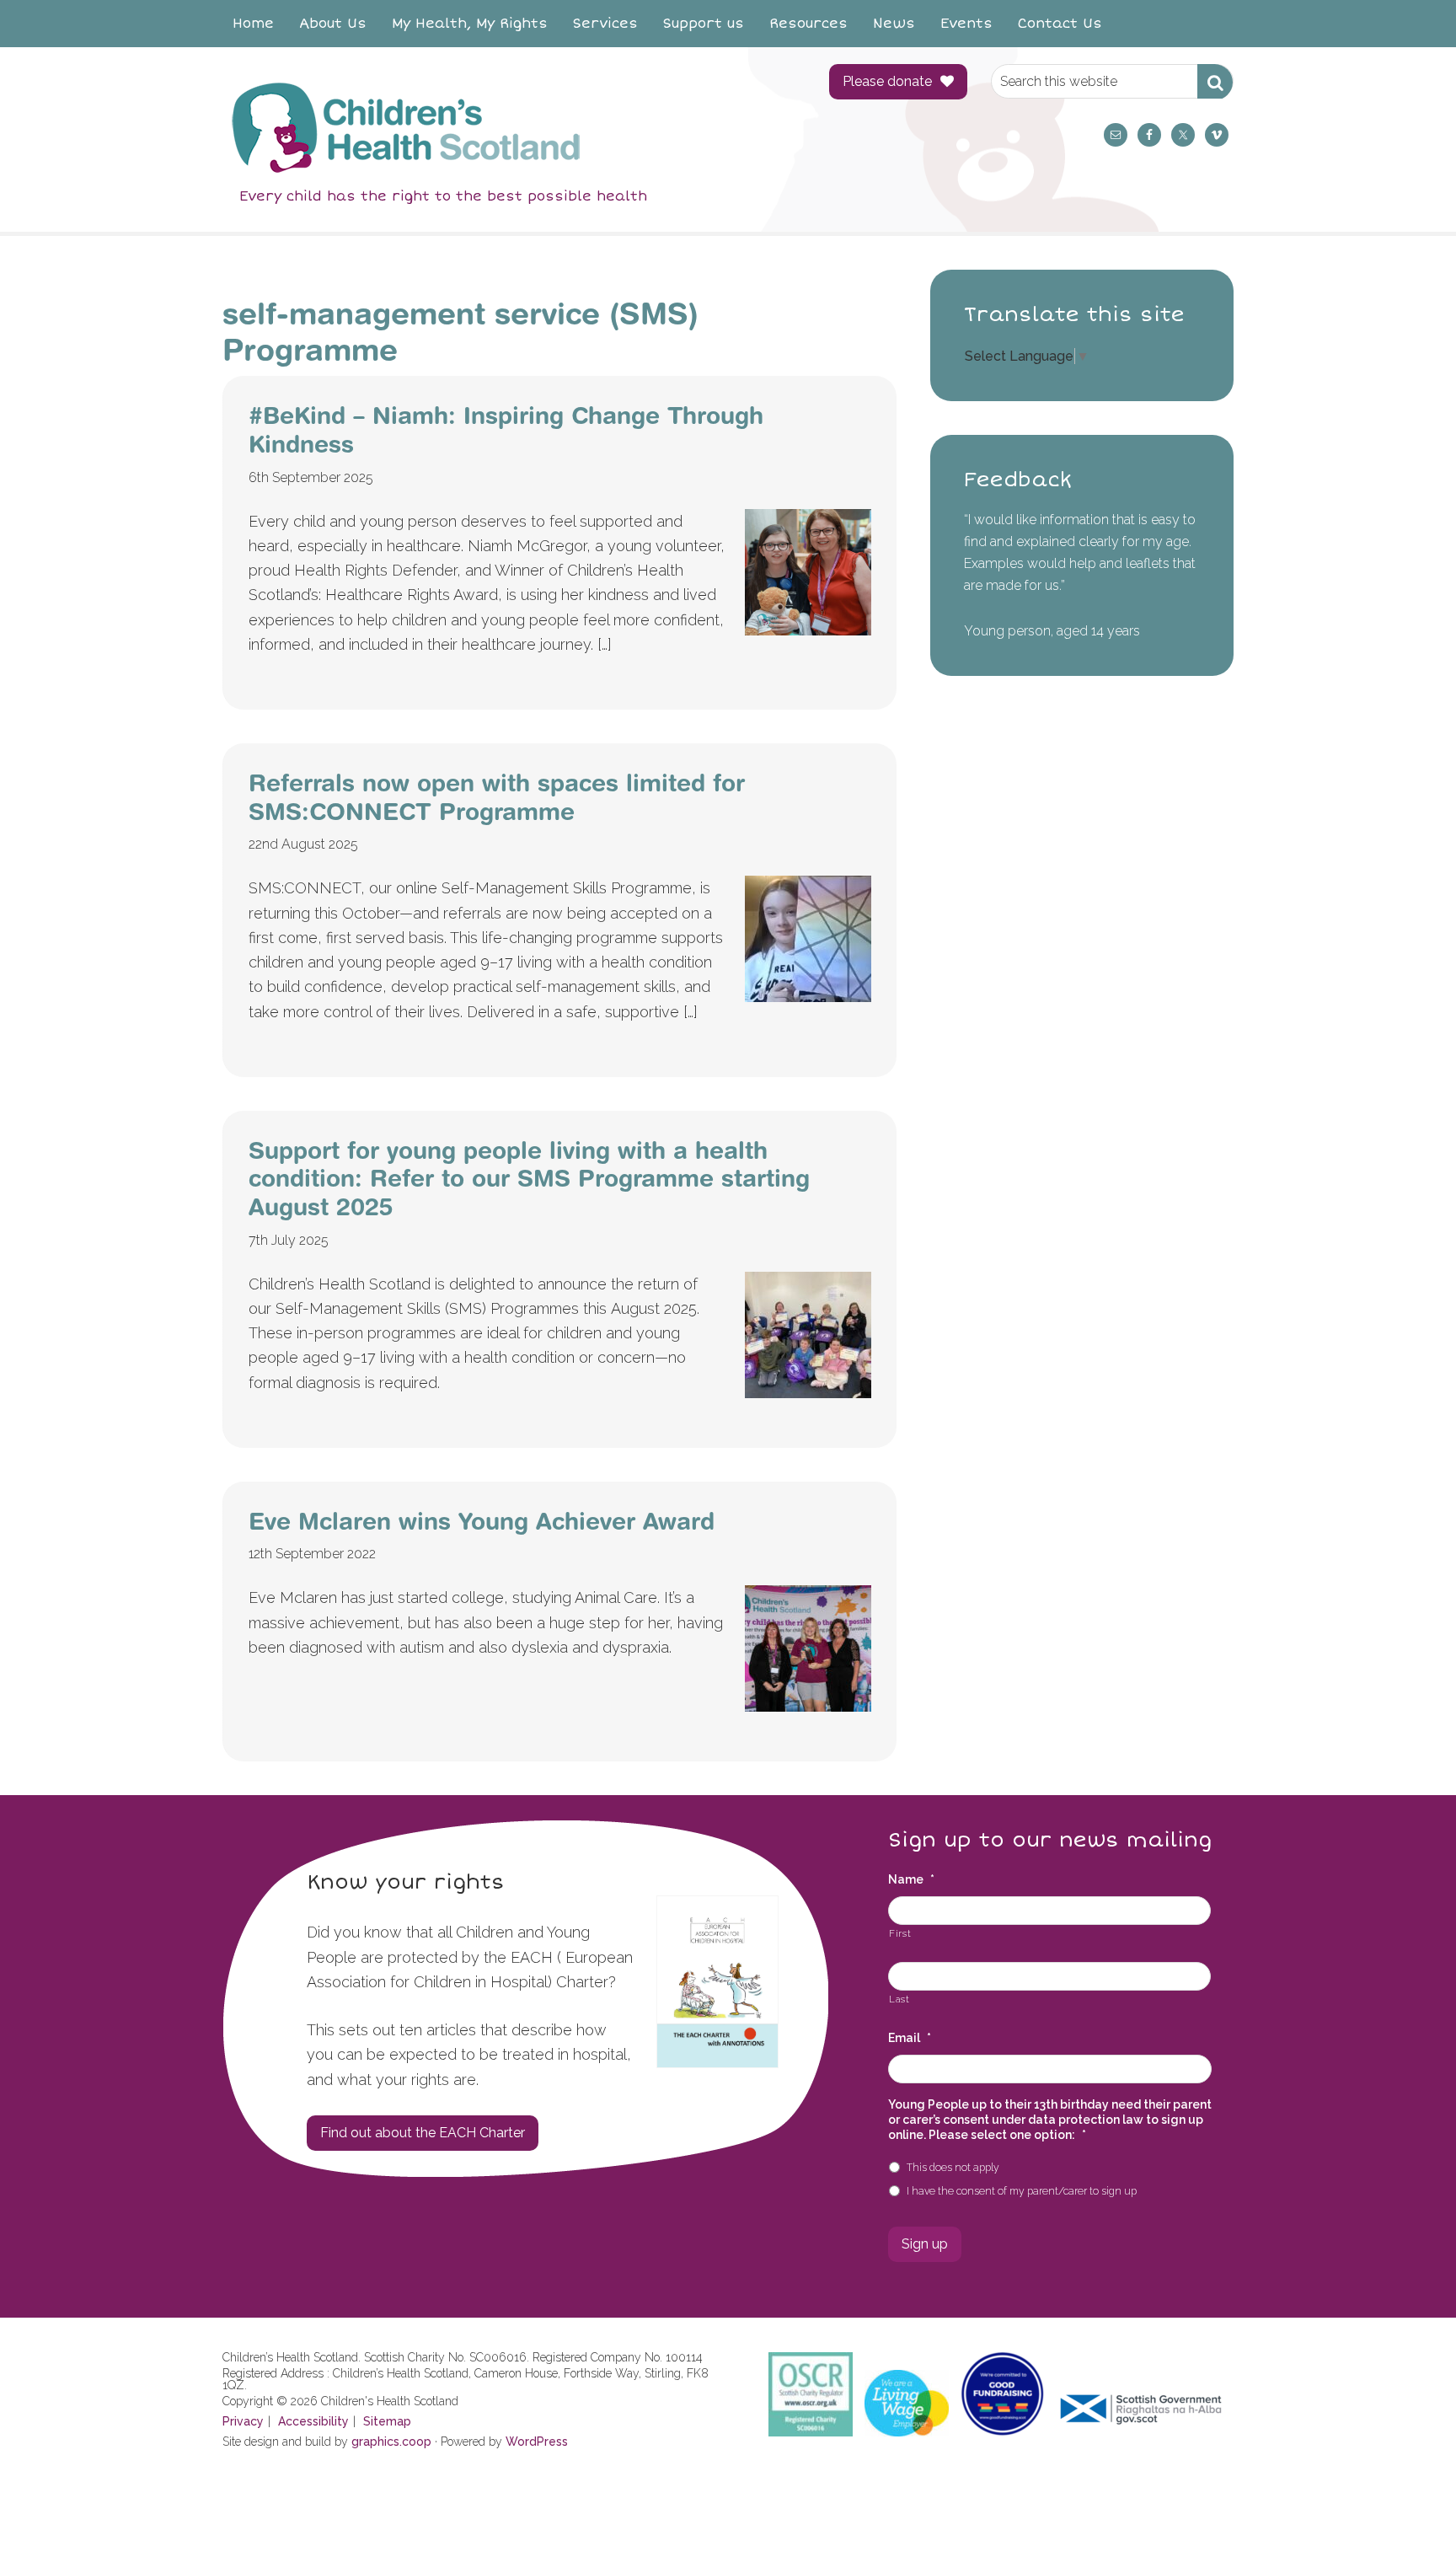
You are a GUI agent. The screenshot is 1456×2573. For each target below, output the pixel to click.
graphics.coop (391, 2442)
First (900, 1933)
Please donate (887, 81)
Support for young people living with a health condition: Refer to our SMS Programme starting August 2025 (529, 1178)
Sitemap (387, 2421)
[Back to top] (1408, 2525)
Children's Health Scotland (509, 127)
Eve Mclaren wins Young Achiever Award (482, 1521)
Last (899, 1999)
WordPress (537, 2442)
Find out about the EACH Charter (423, 2133)
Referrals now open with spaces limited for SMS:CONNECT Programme (497, 797)
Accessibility (313, 2421)
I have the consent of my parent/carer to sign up (1022, 2191)
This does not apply (953, 2167)
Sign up (925, 2244)
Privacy (243, 2421)
